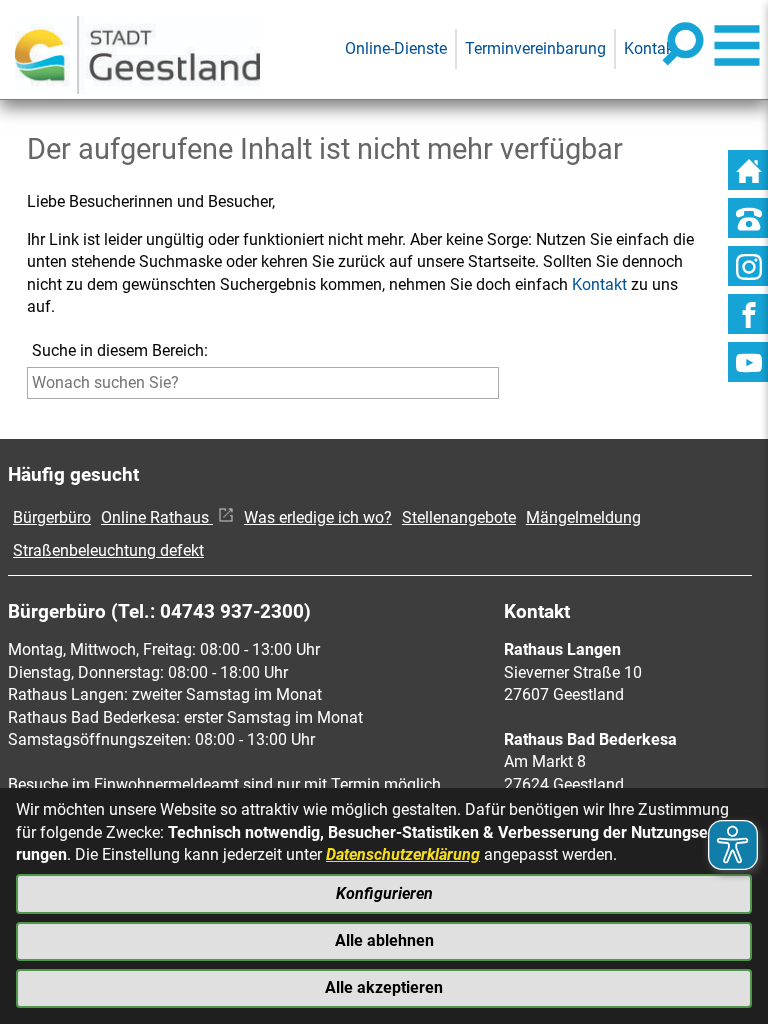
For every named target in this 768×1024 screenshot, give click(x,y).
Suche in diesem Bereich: (120, 350)
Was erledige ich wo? (318, 517)
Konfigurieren (384, 893)
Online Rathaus (157, 517)
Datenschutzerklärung (403, 854)
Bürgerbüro (52, 517)
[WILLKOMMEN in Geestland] (137, 49)
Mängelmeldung (583, 517)
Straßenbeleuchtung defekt (108, 550)
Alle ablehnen (384, 940)
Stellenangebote (459, 517)
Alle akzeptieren (384, 987)
